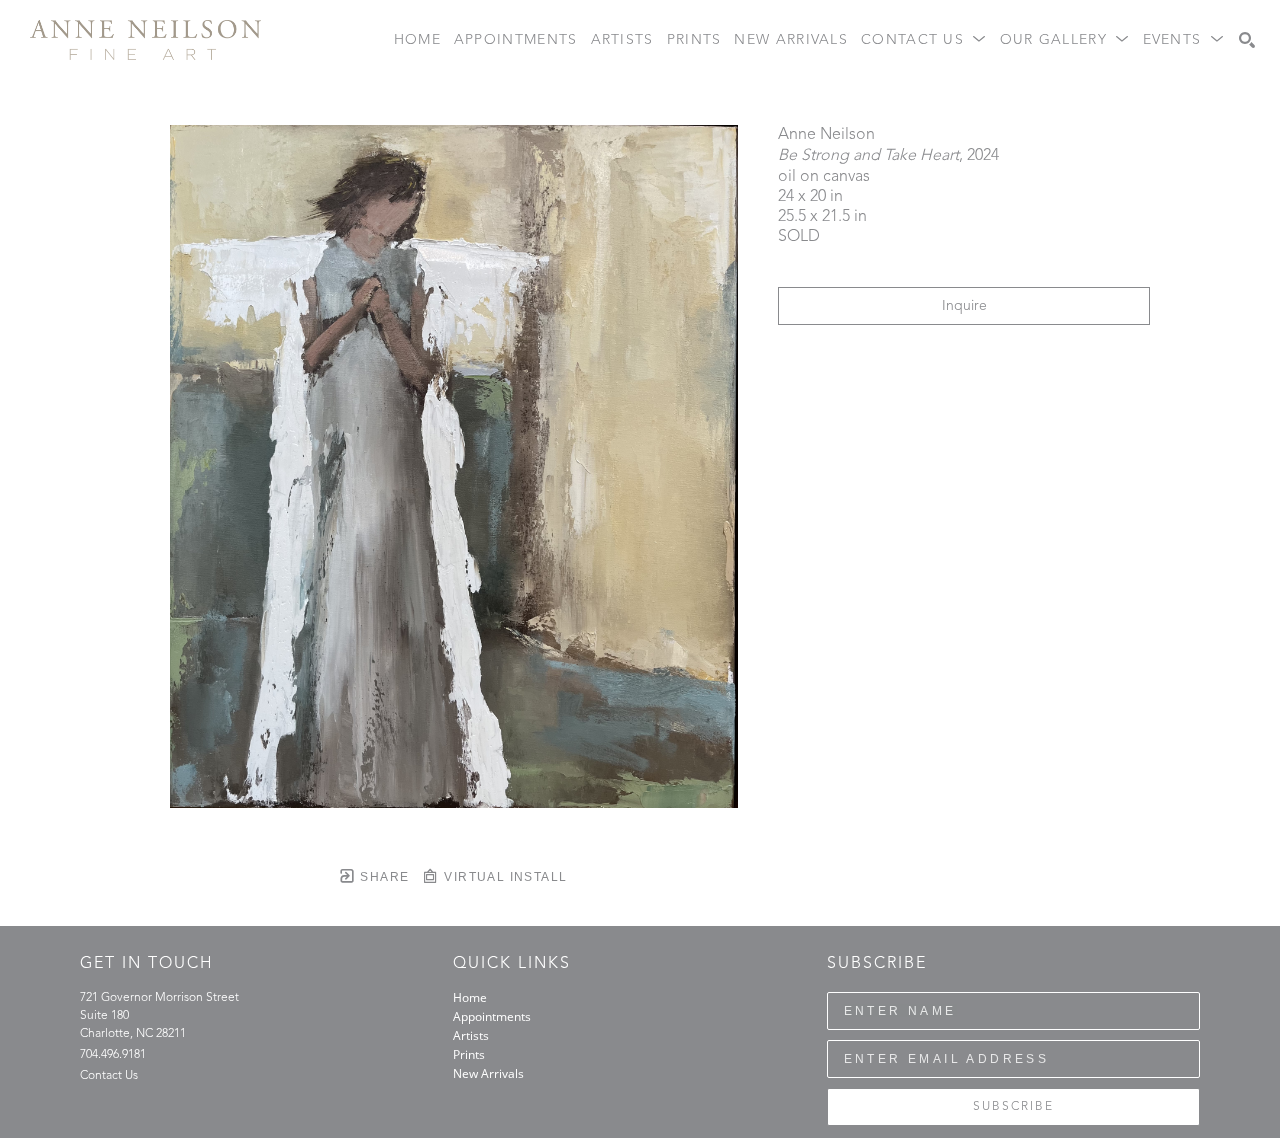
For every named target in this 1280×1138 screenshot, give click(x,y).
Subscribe (1013, 1107)
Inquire (964, 306)
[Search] (1247, 40)
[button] (924, 40)
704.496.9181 (113, 1055)
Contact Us (109, 1076)
